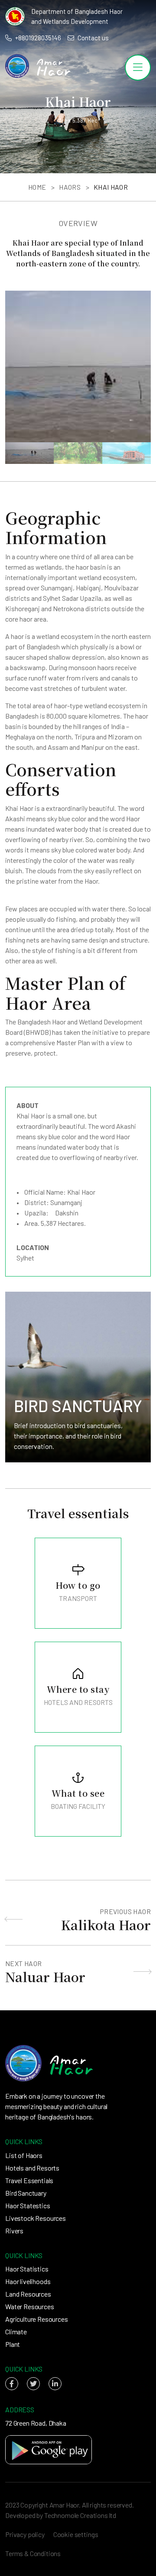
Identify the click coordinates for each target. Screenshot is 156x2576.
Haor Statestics (28, 2205)
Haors (70, 187)
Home (37, 187)
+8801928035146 (38, 38)
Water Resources (30, 2306)
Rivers (14, 2231)
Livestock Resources (36, 2218)
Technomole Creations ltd (80, 2515)
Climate (16, 2331)
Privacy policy (25, 2534)
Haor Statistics (27, 2269)
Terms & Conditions (33, 2553)
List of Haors (24, 2155)
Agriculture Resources (37, 2319)
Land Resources (28, 2294)
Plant (13, 2344)
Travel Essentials (29, 2180)
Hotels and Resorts (32, 2168)
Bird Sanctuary (26, 2193)
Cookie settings (76, 2534)
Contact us (93, 38)
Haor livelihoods (28, 2281)
